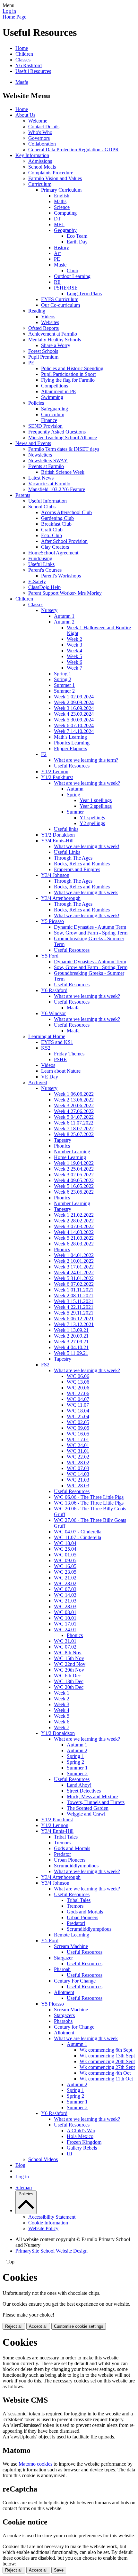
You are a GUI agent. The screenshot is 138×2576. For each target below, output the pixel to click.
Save (59, 2570)
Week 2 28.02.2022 (74, 1221)
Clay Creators (55, 547)
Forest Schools (43, 351)
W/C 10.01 (65, 1618)
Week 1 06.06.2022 (74, 1094)
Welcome (38, 121)
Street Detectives (84, 1791)
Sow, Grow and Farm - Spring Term (91, 933)
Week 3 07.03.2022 (74, 1226)
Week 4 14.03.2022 (74, 1232)
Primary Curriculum (61, 190)
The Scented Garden (88, 1808)
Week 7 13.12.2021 (74, 1324)
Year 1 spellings (96, 800)
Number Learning (72, 1152)
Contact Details (44, 127)
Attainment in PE (59, 391)
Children (24, 54)
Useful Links (41, 564)
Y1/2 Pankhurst (57, 777)
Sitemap (24, 2187)
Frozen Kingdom (84, 2142)
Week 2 (74, 639)
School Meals (42, 167)
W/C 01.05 (65, 1555)
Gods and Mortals (72, 1848)
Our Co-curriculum (60, 305)
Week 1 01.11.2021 (74, 1290)
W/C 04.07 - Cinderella (78, 1532)
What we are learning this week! (87, 846)
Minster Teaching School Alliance (63, 437)
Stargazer (63, 1958)
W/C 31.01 (78, 1451)
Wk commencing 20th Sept (107, 2061)
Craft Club (52, 530)
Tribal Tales (66, 1837)
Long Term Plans (84, 294)
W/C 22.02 (78, 1457)
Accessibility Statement (52, 2217)
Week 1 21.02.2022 (74, 1215)
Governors (39, 138)
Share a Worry (56, 345)
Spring (73, 795)
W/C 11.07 (78, 1405)
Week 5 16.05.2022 (74, 1186)
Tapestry (63, 1140)
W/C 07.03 (78, 1468)
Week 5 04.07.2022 (74, 1117)
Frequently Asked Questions (57, 432)
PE (57, 259)
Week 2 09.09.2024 (74, 702)
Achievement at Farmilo (53, 334)
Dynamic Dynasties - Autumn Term (90, 927)
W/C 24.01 (78, 1445)
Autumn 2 (64, 622)
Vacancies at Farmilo (49, 484)
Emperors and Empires (77, 869)
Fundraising (40, 558)
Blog (20, 2165)
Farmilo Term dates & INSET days (64, 449)
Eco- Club (52, 535)
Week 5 (74, 656)
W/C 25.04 (78, 1416)
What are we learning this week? (87, 783)
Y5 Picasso (52, 921)
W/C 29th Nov (69, 1670)
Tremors (62, 1843)
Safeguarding (55, 409)
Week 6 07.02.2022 (74, 1284)
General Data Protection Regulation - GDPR (73, 150)
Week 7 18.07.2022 (74, 1129)
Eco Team (77, 236)
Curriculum (40, 184)
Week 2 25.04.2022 (74, 1169)
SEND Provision (45, 426)
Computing (65, 213)
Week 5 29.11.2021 (74, 1313)
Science (62, 207)
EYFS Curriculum (60, 299)
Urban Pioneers (70, 1860)
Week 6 (74, 662)
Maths (60, 201)
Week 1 (62, 1693)
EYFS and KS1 (57, 1042)
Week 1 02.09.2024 (74, 697)
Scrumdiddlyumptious (76, 1866)
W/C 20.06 (78, 1388)
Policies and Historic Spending (72, 368)
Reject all (14, 2326)
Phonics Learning (72, 743)
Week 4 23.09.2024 (74, 714)
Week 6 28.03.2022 (74, 1244)
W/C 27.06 (78, 1393)
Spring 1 (63, 674)
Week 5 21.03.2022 (74, 1238)
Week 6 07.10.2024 (74, 725)
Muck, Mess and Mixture (92, 1797)
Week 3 (74, 645)
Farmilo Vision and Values (55, 178)
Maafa (22, 82)
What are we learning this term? (86, 760)
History (61, 247)
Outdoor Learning (72, 276)
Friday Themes (69, 1054)
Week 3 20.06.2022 (74, 1105)
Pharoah (62, 1969)
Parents (23, 495)
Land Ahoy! (79, 1785)
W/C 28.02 (78, 1463)
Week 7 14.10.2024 (74, 731)
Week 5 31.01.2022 (74, 1278)
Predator (62, 1854)
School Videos (43, 2159)
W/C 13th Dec (69, 1681)
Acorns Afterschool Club (66, 512)
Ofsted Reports (43, 328)
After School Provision (64, 541)
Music (60, 265)
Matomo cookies (35, 2464)
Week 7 (74, 668)
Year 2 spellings (96, 806)
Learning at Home (47, 1036)
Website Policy (43, 2228)
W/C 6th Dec (67, 1676)
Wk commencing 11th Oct (106, 2079)
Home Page (14, 17)
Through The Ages (73, 858)
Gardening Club (57, 518)
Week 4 (74, 651)
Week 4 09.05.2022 (74, 1180)
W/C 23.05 (65, 1572)
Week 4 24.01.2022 (74, 1272)
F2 (44, 754)
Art (57, 253)
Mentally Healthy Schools (55, 340)
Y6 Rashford (29, 65)
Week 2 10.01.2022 (74, 1261)
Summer (75, 812)
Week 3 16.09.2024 (74, 708)
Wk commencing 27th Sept (107, 2067)
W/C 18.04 (78, 1411)
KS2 (46, 1048)
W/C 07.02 (65, 1647)
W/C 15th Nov (69, 1658)
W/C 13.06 (78, 1382)
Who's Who (40, 132)
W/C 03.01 (65, 1612)
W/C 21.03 (78, 1480)
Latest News (41, 478)
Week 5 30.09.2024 (74, 720)
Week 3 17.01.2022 (74, 1267)
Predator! (76, 1923)
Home (22, 48)
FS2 (45, 1365)
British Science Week (63, 472)
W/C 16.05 (78, 1434)
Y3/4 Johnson (55, 875)
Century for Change (74, 2027)
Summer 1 (64, 685)
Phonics (62, 1146)
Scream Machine (71, 1946)
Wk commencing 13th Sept (107, 2056)
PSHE (60, 1059)
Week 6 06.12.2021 (74, 1319)
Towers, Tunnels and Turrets (96, 1802)
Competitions (55, 386)
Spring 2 (63, 679)
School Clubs (42, 507)
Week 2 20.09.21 (71, 1336)
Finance (49, 420)
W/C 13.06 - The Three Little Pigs (89, 1503)
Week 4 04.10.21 (71, 1347)
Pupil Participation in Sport (68, 374)
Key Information (32, 155)
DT (57, 219)
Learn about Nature (61, 1071)
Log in (9, 11)
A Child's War (81, 2131)
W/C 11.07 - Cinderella (78, 1537)
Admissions (40, 161)
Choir (73, 270)
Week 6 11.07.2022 (74, 1123)
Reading (37, 311)
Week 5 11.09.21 (71, 1353)
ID (69, 2154)
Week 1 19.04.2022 (74, 1163)
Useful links (66, 829)
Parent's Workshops (61, 576)
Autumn (75, 789)
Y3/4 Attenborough (61, 898)
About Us (25, 115)
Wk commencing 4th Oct (105, 2073)
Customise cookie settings (79, 2326)
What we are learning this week (86, 892)
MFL (59, 224)
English (62, 196)
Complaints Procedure (51, 173)
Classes (23, 60)
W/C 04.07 (78, 1399)
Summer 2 (64, 691)
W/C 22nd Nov (70, 1664)
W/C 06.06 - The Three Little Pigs (89, 1497)
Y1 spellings (92, 818)
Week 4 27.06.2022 (74, 1111)
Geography (65, 230)
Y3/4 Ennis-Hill (57, 841)
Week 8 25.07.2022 (74, 1134)
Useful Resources (33, 71)
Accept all (38, 2326)
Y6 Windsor (53, 1013)
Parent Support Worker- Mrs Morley (65, 593)
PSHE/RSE (66, 288)
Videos (48, 317)
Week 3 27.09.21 (71, 1342)
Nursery (49, 610)
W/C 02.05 (78, 1422)
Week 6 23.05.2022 (74, 1192)
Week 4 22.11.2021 (74, 1307)
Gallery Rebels (82, 2148)
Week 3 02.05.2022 (74, 1175)
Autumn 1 (64, 616)
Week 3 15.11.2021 (74, 1301)
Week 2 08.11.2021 (74, 1296)
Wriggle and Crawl (86, 1814)
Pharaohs (63, 2021)
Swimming (52, 397)
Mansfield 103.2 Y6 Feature (57, 489)
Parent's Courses (45, 570)
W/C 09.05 (78, 1428)
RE (57, 282)
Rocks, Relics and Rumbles (82, 864)
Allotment (64, 1992)
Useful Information (47, 501)
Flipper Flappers (70, 748)
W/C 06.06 (78, 1376)
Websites (50, 322)
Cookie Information (48, 2223)
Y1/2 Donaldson (58, 835)
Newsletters (40, 455)
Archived (38, 1082)
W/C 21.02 (65, 1578)
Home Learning (70, 1157)
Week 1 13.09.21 (71, 1330)
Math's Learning (70, 737)
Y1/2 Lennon (55, 771)
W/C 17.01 (78, 1439)
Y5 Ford (50, 956)
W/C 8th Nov (68, 1653)
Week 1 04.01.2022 (74, 1255)
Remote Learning (72, 1935)
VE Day (50, 1077)
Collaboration (42, 144)
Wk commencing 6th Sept (106, 2050)
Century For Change (75, 1981)
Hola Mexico (80, 2136)
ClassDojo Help (44, 587)
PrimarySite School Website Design (52, 2251)
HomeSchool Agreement (53, 553)
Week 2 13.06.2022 (74, 1100)
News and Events (33, 443)
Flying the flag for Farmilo (68, 380)
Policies (36, 403)
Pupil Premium (43, 357)
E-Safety (37, 581)
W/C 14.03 (78, 1474)
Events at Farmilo (46, 466)
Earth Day (77, 242)
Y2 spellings (92, 823)
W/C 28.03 (78, 1486)
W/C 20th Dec (69, 1687)
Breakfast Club (56, 524)
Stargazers (64, 2015)
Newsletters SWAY (48, 461)
